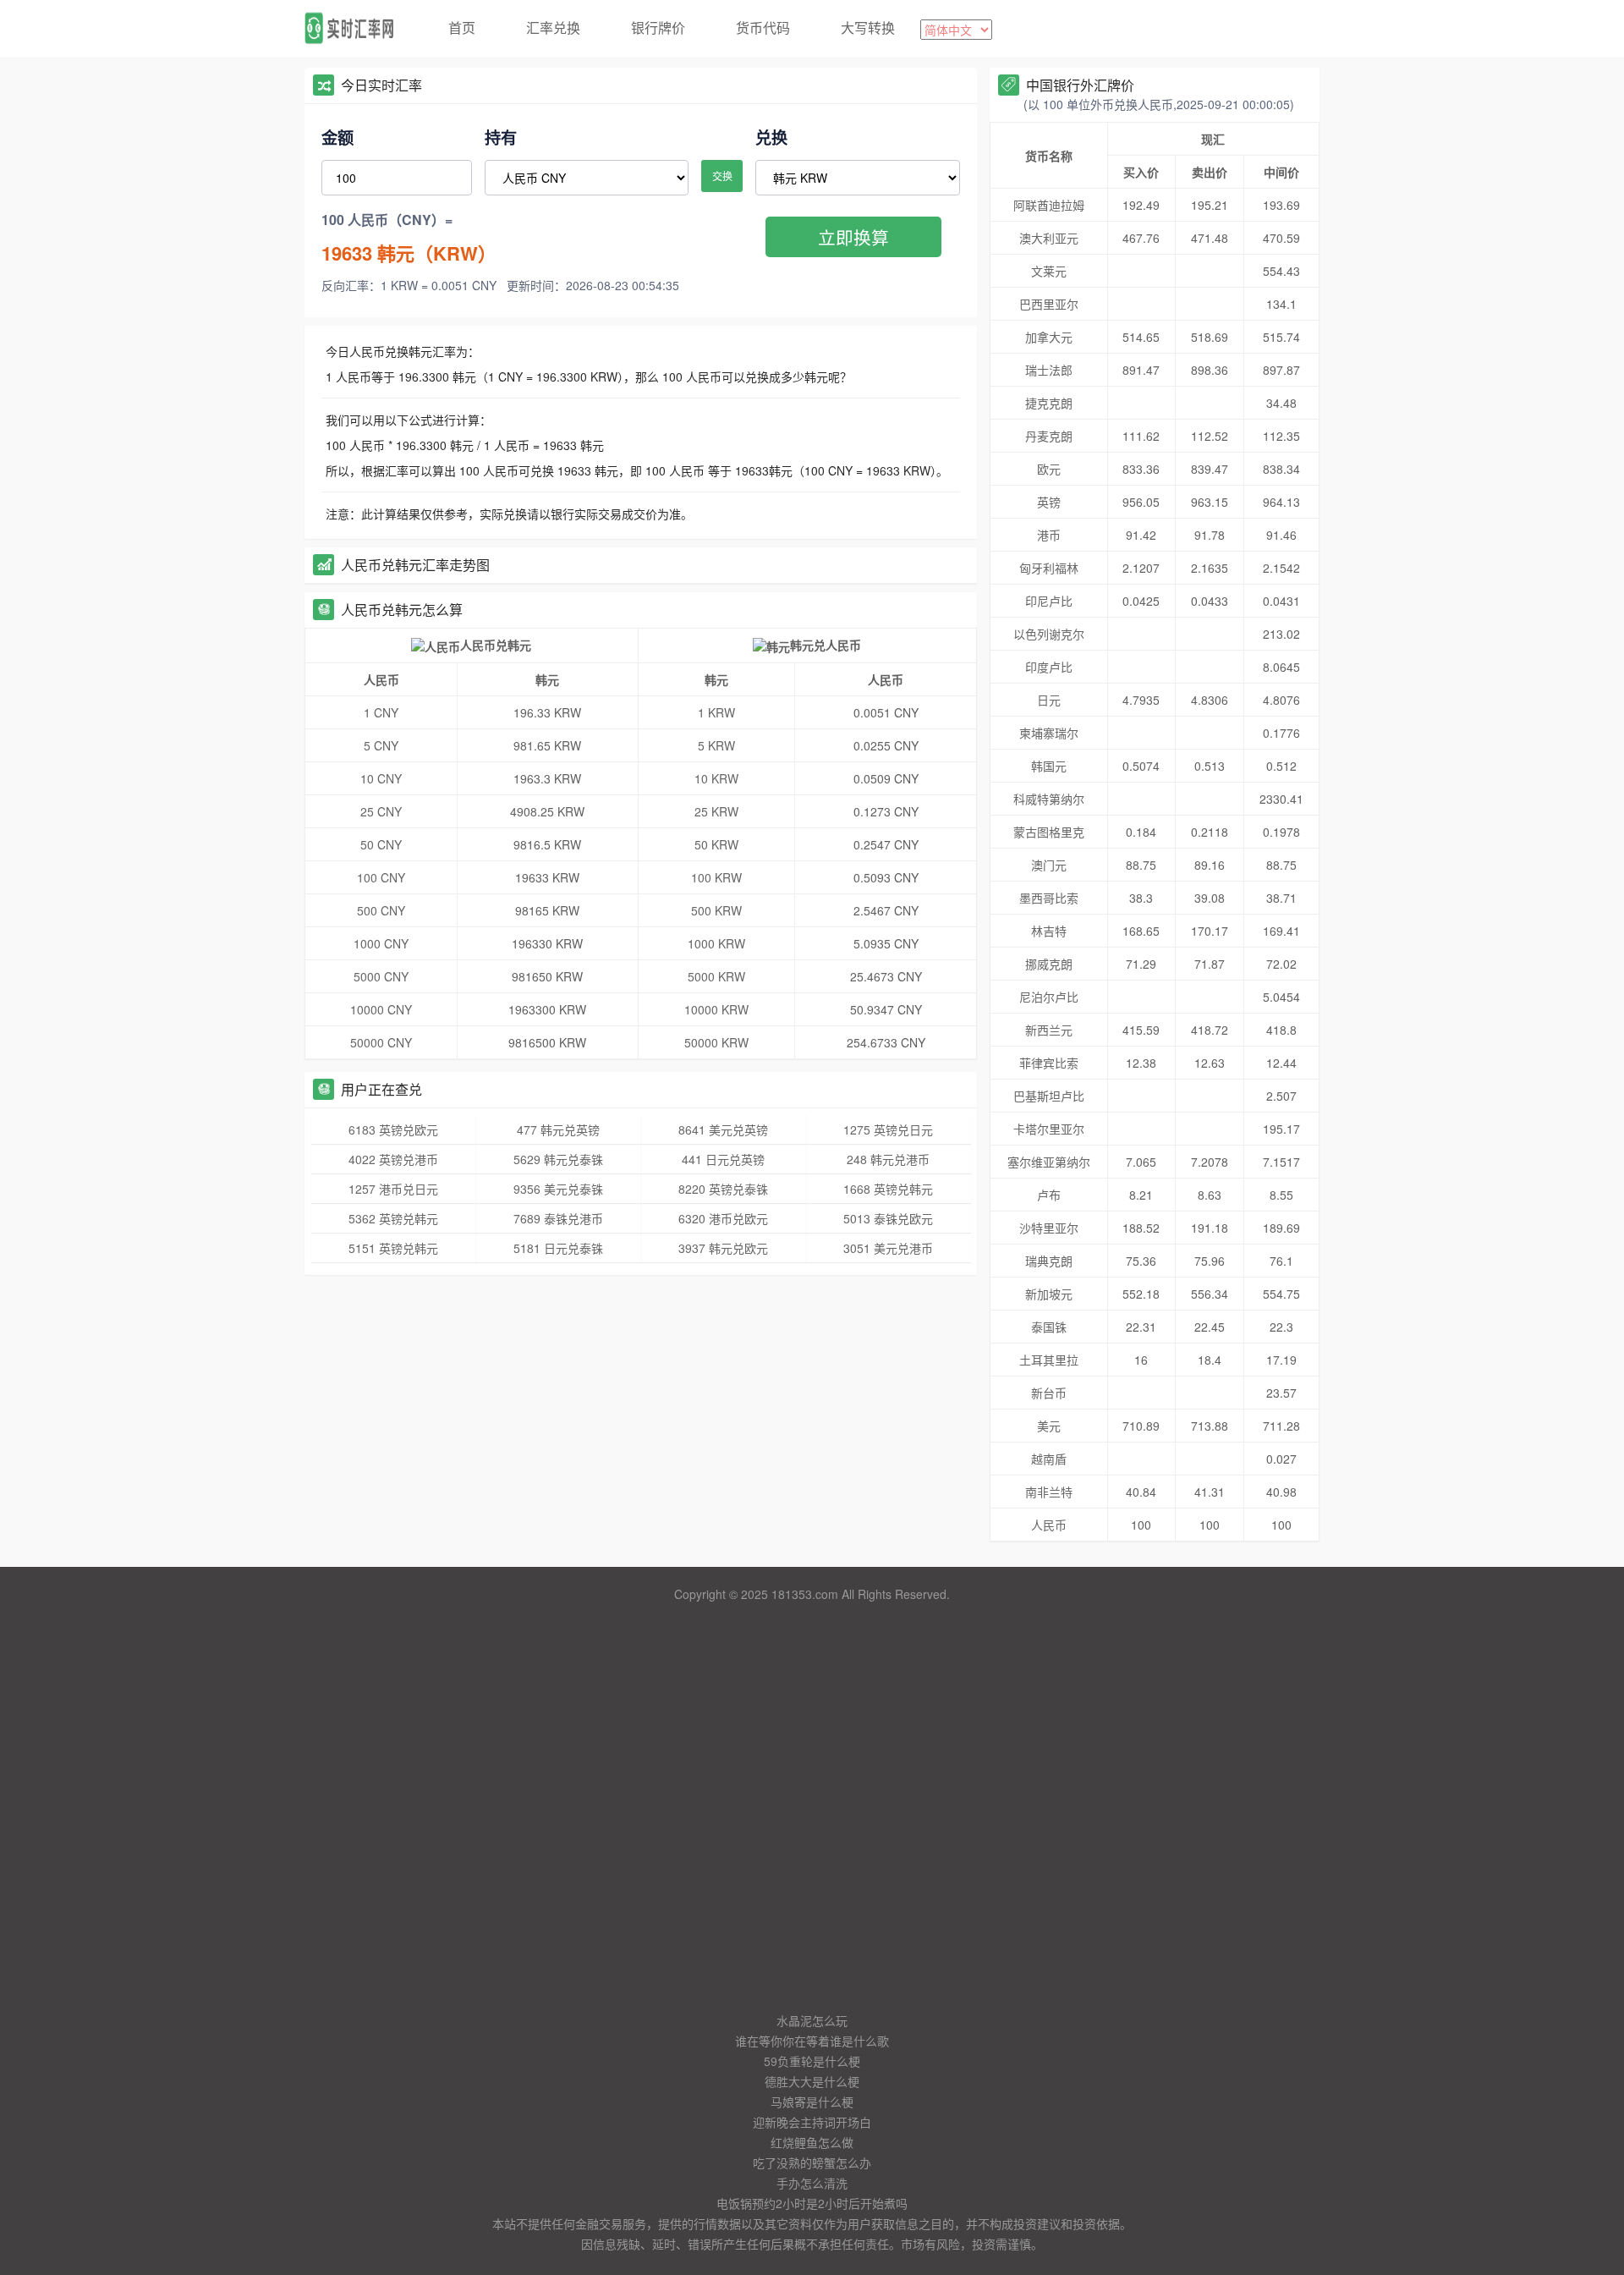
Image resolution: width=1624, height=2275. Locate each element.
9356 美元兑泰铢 (558, 1189)
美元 (1049, 1426)
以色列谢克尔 (1049, 634)
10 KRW (716, 778)
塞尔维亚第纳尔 (1049, 1162)
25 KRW (716, 811)
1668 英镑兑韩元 (888, 1189)
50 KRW (716, 844)
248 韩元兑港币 (888, 1159)
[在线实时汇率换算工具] (355, 29)
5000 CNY (381, 976)
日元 (1049, 700)
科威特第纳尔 (1049, 799)
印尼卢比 (1049, 601)
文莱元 (1049, 271)
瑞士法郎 (1049, 370)
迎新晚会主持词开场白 (812, 2122)
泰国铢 (1049, 1327)
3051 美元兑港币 (888, 1248)
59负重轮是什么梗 (812, 2061)
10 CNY (381, 778)
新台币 (1049, 1393)
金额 (337, 137)
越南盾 (1049, 1459)
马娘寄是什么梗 (812, 2102)
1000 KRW (716, 943)
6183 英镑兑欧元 (393, 1129)
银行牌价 (658, 27)
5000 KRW (716, 976)
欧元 (1049, 469)
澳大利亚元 (1049, 238)
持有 (501, 137)
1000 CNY (381, 943)
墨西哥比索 (1049, 898)
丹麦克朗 (1049, 436)
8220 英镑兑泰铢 (723, 1189)
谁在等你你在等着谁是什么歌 (812, 2041)
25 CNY (381, 811)
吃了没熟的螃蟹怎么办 (812, 2162)
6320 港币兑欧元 (723, 1218)
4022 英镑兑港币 (393, 1159)
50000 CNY (381, 1042)
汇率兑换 (553, 27)
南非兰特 (1049, 1492)
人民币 (1049, 1525)
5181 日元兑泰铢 (558, 1248)
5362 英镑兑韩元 (393, 1218)
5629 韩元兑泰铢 (558, 1159)
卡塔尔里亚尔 (1049, 1129)
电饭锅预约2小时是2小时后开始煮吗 (812, 2203)
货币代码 (763, 27)
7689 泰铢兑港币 (558, 1218)
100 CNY (381, 877)
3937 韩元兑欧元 (723, 1248)
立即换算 (853, 237)
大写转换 (868, 27)
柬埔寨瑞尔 (1049, 733)
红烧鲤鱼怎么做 (812, 2142)
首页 (462, 27)
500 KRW (716, 910)
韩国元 (1049, 766)
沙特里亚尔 (1049, 1228)
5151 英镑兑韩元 (393, 1248)
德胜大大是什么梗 (812, 2081)
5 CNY (381, 745)
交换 (722, 176)
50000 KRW (716, 1042)
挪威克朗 (1049, 964)
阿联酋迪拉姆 (1049, 205)
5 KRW (716, 745)
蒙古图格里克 (1049, 832)
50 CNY (381, 844)
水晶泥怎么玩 (812, 2020)
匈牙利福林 (1049, 568)
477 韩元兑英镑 (558, 1129)
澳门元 (1049, 865)
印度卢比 (1049, 667)
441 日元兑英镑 (723, 1159)
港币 (1049, 535)
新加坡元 (1049, 1294)
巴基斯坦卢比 (1049, 1096)
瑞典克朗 (1049, 1261)
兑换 (771, 137)
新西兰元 (1049, 1030)
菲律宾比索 (1049, 1063)
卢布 (1049, 1195)
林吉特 (1049, 931)
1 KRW (716, 712)
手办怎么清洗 (812, 2183)
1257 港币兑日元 (393, 1189)
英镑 (1049, 502)
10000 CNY (381, 1009)
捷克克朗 (1049, 403)
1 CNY (381, 712)
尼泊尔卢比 (1049, 997)
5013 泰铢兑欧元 (888, 1218)
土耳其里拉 (1049, 1360)
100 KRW (716, 877)
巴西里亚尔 (1049, 304)
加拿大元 (1049, 337)
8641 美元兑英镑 (723, 1129)
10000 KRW (716, 1009)
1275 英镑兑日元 (888, 1129)
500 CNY (381, 910)
